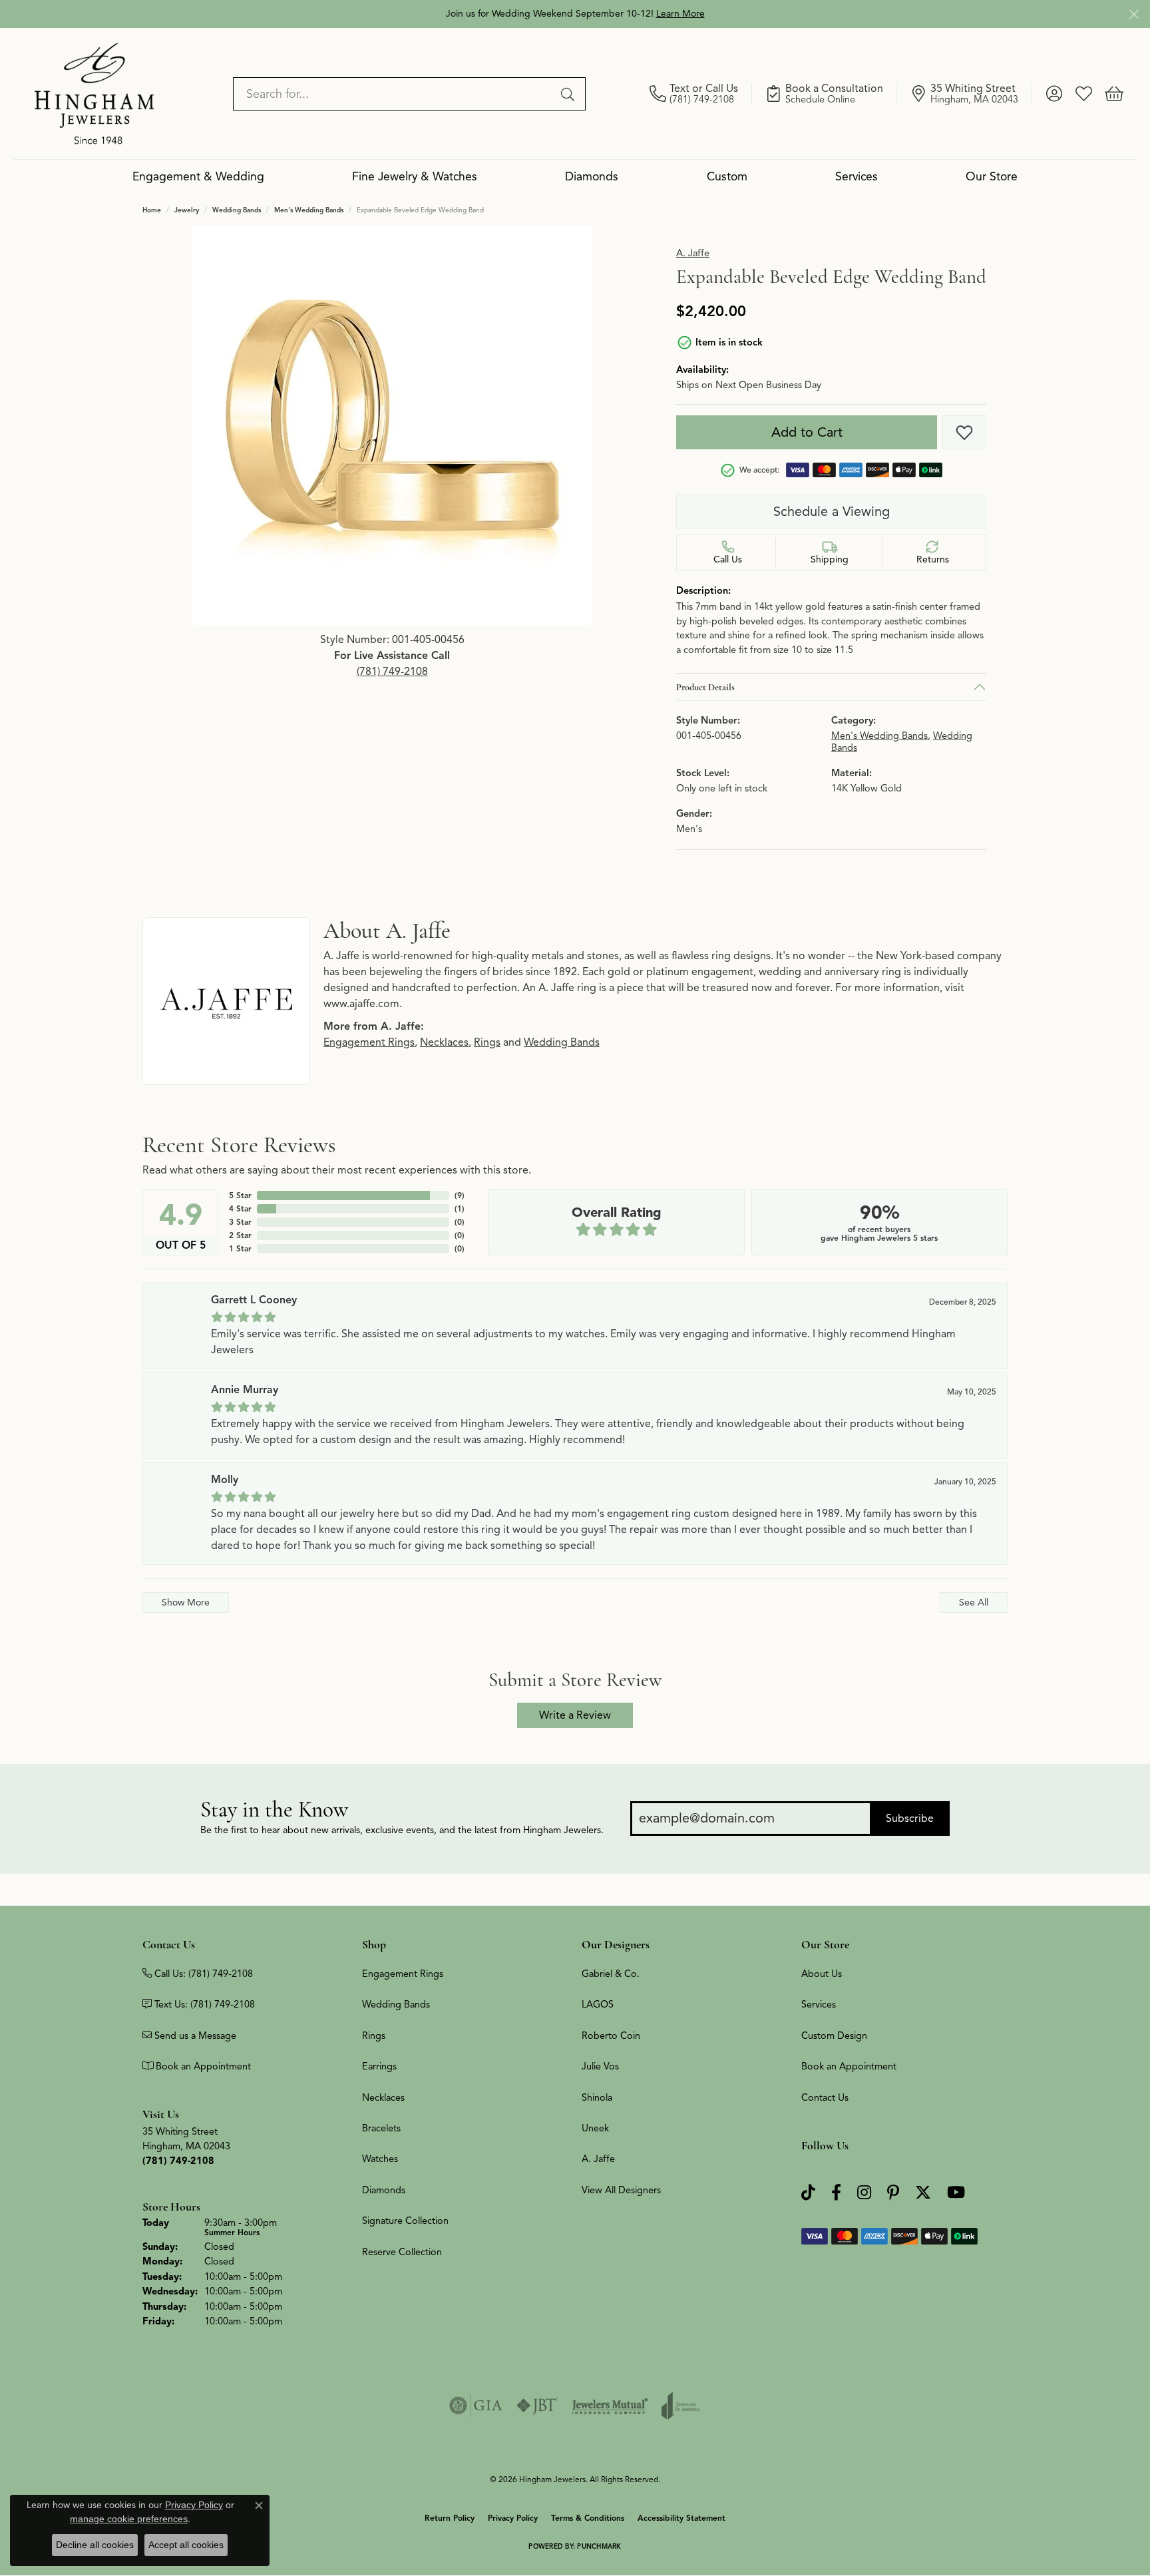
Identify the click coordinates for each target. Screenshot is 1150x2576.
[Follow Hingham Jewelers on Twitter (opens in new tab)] (923, 2193)
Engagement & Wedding (198, 176)
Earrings (379, 2066)
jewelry (187, 210)
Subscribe (910, 1819)
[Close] (1134, 14)
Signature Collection (405, 2221)
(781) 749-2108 (392, 672)
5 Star (240, 1195)
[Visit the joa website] (681, 2406)
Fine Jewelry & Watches (415, 176)
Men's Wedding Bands (309, 210)
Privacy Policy (513, 2518)
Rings (487, 1042)
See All (974, 1602)
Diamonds (592, 176)
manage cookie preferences (129, 2519)
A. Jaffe (693, 253)
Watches (380, 2159)
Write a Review (575, 1715)
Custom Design (834, 2036)
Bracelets (381, 2128)
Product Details (705, 687)
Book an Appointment (849, 2066)
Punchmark (599, 2546)
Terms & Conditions (588, 2518)
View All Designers (621, 2190)
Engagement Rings (369, 1042)
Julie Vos (600, 2066)
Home (152, 210)
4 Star (240, 1208)
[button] (1054, 94)
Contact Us (825, 2097)
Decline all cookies (95, 2545)
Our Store (992, 176)
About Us (822, 1974)
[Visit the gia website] (476, 2406)
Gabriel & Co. (611, 1974)
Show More (186, 1602)
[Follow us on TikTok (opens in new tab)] (808, 2193)
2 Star (240, 1235)
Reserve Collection (402, 2252)
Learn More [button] (680, 14)
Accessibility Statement (681, 2518)
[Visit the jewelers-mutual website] (610, 2406)
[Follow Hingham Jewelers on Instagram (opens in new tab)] (864, 2193)
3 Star (240, 1222)
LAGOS (598, 2004)
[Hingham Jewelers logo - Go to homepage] (95, 93)
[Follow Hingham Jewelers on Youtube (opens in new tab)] (956, 2193)
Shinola (597, 2097)
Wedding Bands (237, 210)
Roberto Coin (611, 2036)
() (460, 1195)
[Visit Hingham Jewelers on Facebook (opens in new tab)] (836, 2193)
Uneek (595, 2128)
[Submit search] (570, 94)
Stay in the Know (274, 1810)
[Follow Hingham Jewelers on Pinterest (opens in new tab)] (893, 2193)
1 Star (240, 1248)
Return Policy (450, 2518)
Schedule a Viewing (832, 512)
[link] (701, 94)
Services (857, 176)
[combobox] (394, 94)
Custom (727, 176)
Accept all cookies (186, 2545)
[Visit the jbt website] (537, 2406)
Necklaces (444, 1042)
